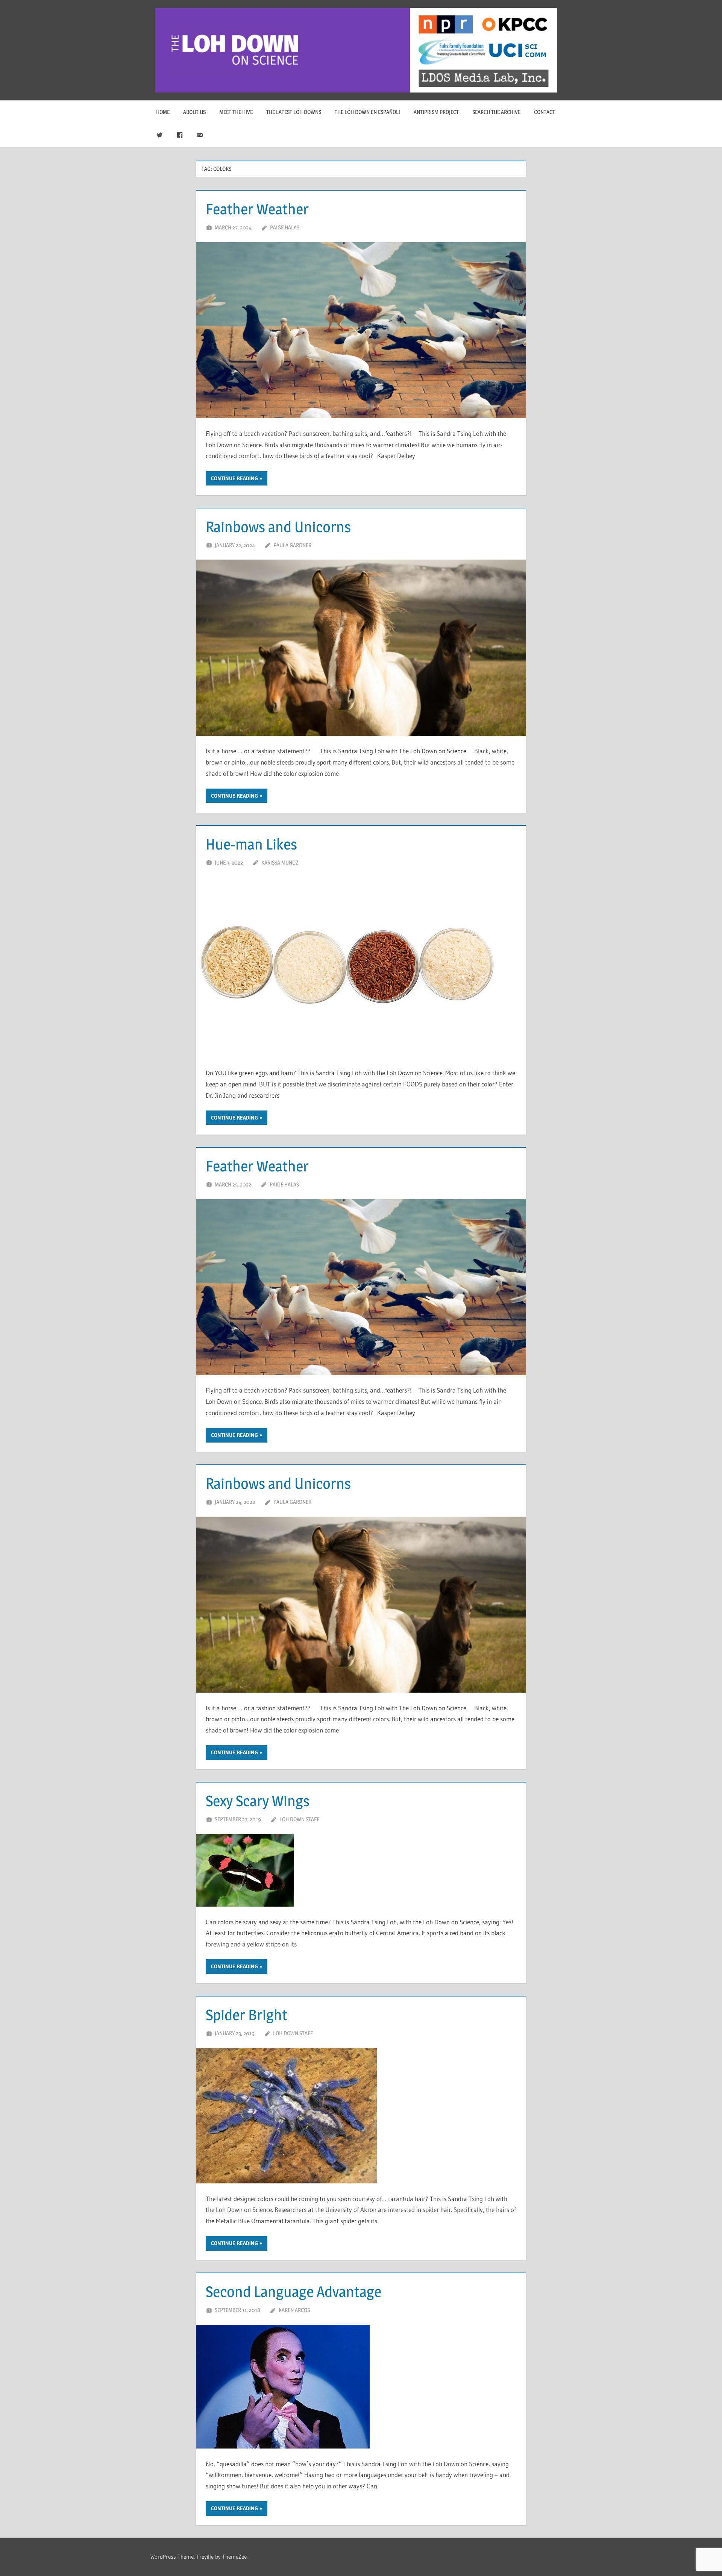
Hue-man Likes (251, 844)
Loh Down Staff (299, 1819)
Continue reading (234, 478)
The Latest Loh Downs (294, 112)
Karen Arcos (294, 2310)
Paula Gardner (292, 545)
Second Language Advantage (294, 2292)
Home (163, 112)
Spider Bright (246, 2015)
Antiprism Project (436, 112)
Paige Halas (285, 227)
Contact (545, 112)
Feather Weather (257, 209)
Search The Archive (496, 112)
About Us (194, 112)
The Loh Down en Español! (367, 112)
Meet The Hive (236, 112)
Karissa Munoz (280, 862)
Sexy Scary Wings (258, 1801)
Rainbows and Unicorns (278, 527)
